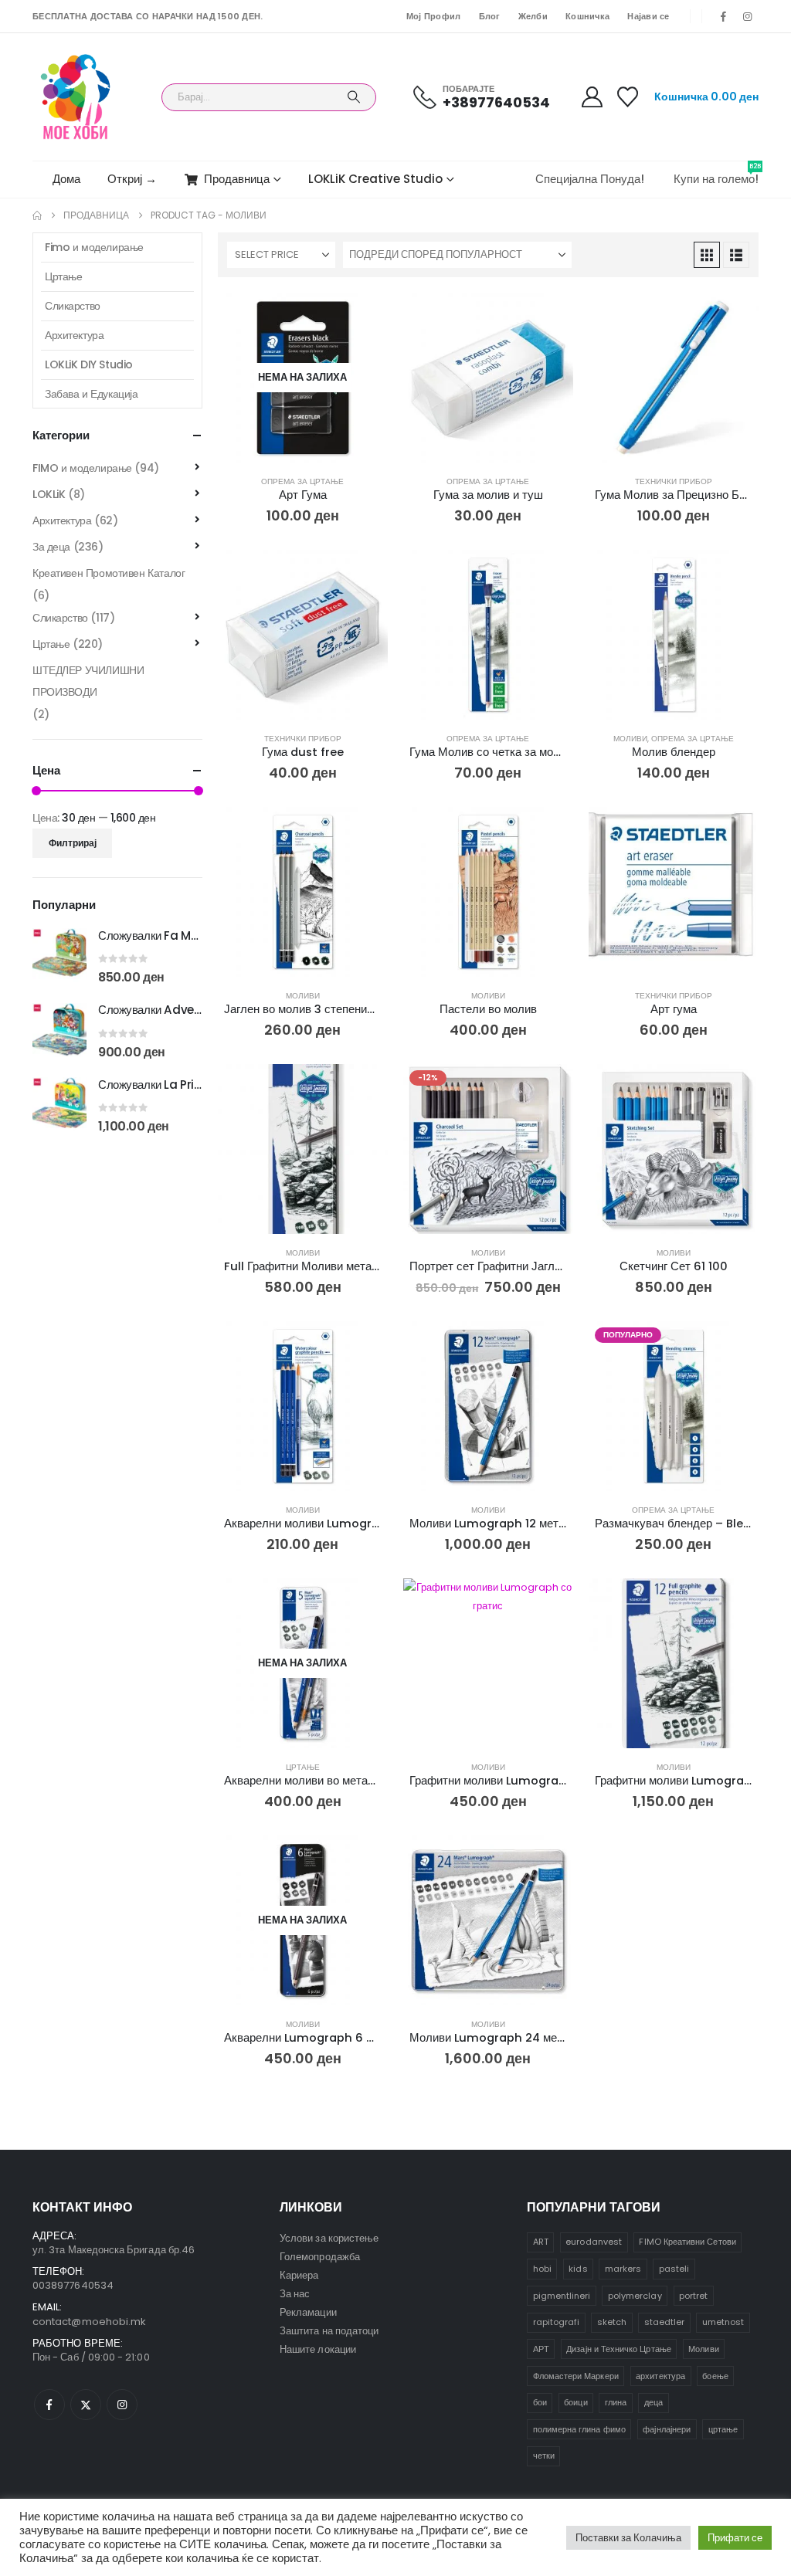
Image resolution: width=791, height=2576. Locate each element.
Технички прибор (674, 481)
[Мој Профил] (592, 97)
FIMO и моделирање (82, 468)
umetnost (723, 2322)
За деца (51, 547)
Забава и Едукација (91, 394)
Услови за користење (329, 2238)
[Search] (354, 97)
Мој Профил (434, 16)
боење (715, 2376)
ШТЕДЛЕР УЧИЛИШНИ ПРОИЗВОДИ (88, 681)
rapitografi (557, 2322)
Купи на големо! (716, 174)
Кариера (299, 2275)
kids (578, 2269)
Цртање (303, 1767)
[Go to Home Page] (37, 215)
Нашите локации (318, 2349)
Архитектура (74, 335)
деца (654, 2402)
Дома (66, 179)
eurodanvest (594, 2242)
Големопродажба (320, 2257)
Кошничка (587, 16)
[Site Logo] (75, 97)
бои (540, 2402)
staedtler (665, 2322)
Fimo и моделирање (94, 247)
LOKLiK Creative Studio (375, 179)
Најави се (648, 16)
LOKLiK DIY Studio (89, 364)
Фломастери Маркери (576, 2376)
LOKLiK (49, 494)
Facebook (49, 2405)
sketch (612, 2322)
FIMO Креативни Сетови (687, 2242)
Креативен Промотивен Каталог (109, 573)
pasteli (674, 2269)
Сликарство (73, 306)
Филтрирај (73, 843)
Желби (533, 16)
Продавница (237, 179)
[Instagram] (748, 16)
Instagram (122, 2405)
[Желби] (628, 97)
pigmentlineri (562, 2296)
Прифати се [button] (735, 2538)
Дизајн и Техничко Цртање (619, 2349)
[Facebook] (724, 16)
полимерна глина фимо (579, 2429)
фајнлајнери (667, 2429)
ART (541, 2242)
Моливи (630, 739)
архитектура (660, 2376)
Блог (490, 16)
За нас (295, 2294)
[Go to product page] (488, 378)
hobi (542, 2269)
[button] (707, 255)
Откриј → (132, 179)
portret (693, 2296)
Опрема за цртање (302, 481)
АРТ (541, 2349)
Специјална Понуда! (590, 179)
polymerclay (635, 2296)
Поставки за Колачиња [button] (628, 2538)
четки (544, 2456)
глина (616, 2402)
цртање (723, 2429)
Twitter (86, 2405)
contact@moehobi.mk (89, 2322)
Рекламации (308, 2312)
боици (575, 2402)
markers (623, 2269)
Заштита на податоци (329, 2331)
